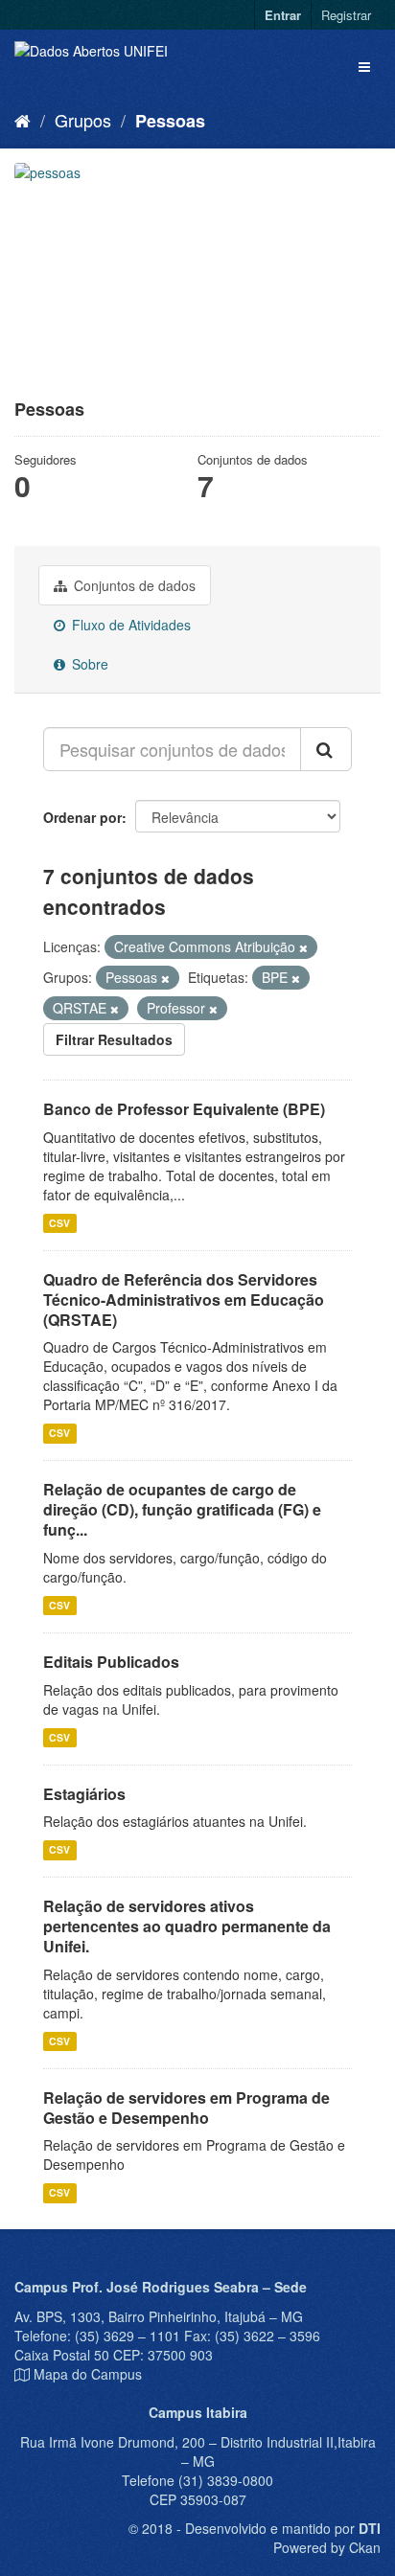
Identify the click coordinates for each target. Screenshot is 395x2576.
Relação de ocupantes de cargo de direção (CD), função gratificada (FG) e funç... (182, 1509)
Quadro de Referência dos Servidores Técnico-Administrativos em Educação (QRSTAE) (184, 1299)
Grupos (83, 120)
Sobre (88, 664)
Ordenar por (82, 817)
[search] (326, 749)
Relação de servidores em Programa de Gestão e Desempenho (186, 2108)
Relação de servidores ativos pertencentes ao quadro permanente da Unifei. (187, 1926)
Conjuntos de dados (133, 585)
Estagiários (84, 1794)
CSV (59, 1223)
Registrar (346, 15)
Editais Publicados (111, 1662)
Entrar (283, 15)
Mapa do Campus (88, 2374)
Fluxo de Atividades (129, 625)
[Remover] (303, 947)
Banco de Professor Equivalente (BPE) (184, 1109)
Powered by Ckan (327, 2547)
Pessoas (170, 121)
